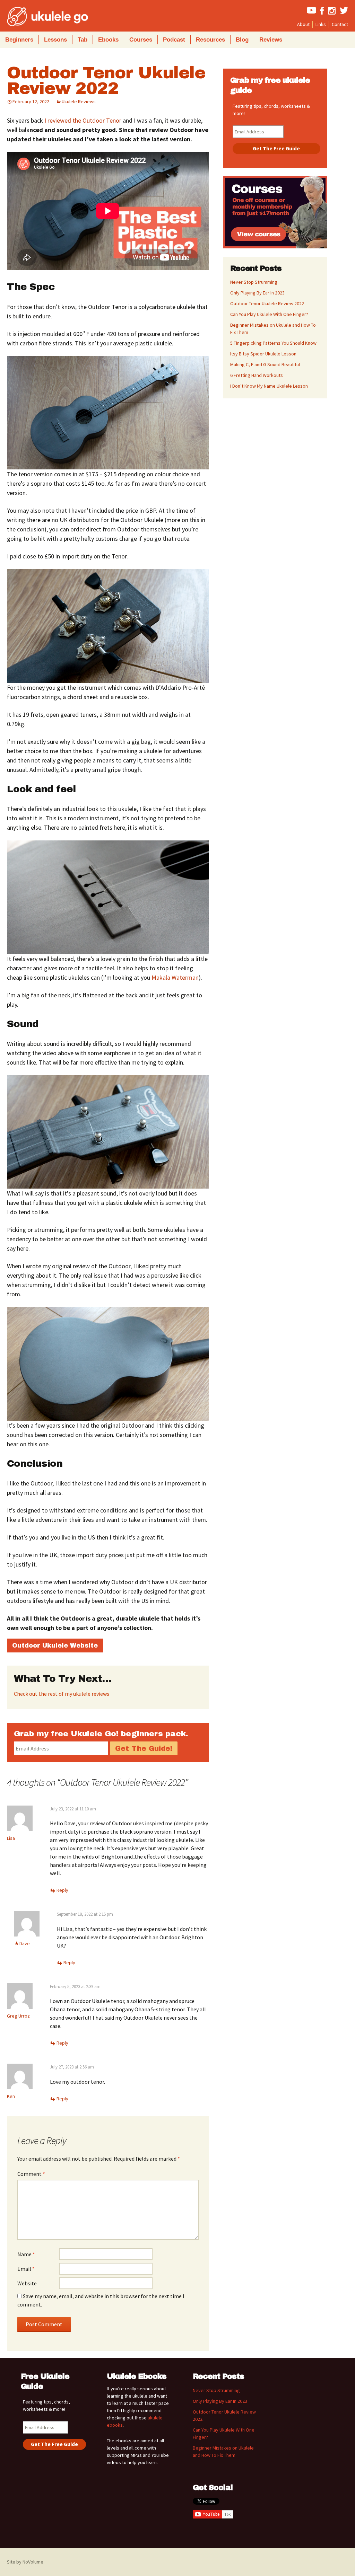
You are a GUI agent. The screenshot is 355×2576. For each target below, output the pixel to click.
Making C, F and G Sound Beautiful (265, 364)
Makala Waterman (175, 977)
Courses (141, 40)
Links (321, 24)
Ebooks (108, 40)
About (303, 24)
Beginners (19, 40)
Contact (340, 24)
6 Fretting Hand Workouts (257, 375)
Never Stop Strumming (254, 282)
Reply (62, 1890)
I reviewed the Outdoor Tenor (83, 120)
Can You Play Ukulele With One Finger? (269, 314)
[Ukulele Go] (38, 17)
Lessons (55, 40)
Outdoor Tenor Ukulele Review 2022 (106, 81)
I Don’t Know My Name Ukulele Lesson (269, 386)
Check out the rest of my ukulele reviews (62, 1694)
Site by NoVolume (25, 2562)
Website (27, 2283)
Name (26, 2254)
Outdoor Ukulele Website (55, 1646)
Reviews (271, 40)
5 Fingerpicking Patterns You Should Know (273, 343)
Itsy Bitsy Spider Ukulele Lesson (263, 354)
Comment (31, 2174)
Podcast (174, 40)
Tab (83, 40)
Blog (242, 40)
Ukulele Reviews (79, 102)
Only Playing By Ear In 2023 (257, 293)
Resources (210, 40)
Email (26, 2269)
